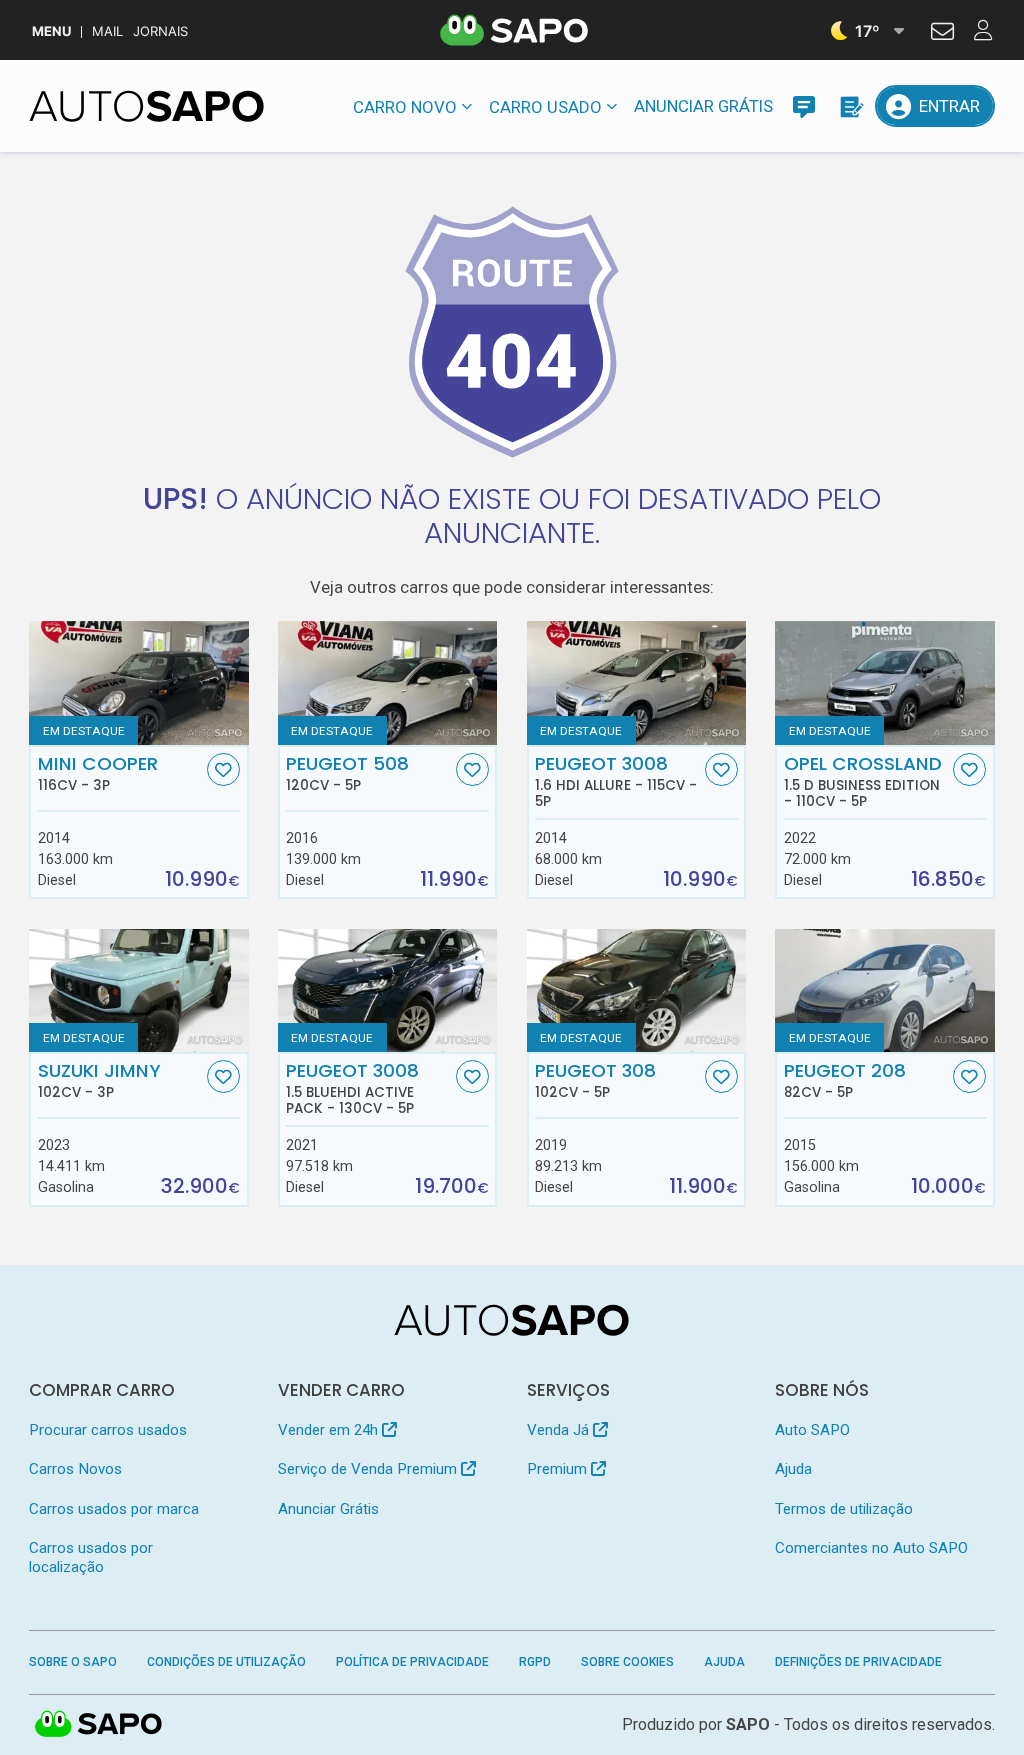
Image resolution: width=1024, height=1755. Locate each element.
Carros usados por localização (91, 1557)
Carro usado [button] (545, 107)
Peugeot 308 (595, 1080)
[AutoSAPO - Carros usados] (146, 106)
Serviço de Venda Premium (369, 1469)
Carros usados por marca (114, 1509)
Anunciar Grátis (703, 106)
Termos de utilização (844, 1509)
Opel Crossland (863, 781)
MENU (51, 31)
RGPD (535, 1662)
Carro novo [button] (405, 107)
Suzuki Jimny (99, 1080)
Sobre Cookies (627, 1662)
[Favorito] (223, 769)
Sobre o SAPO (73, 1662)
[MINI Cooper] (138, 682)
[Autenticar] (942, 34)
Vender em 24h (330, 1430)
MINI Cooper (98, 773)
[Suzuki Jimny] (138, 990)
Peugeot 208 (845, 1080)
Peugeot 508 (347, 773)
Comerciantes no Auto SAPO (871, 1548)
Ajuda (793, 1469)
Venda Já (560, 1430)
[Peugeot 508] (387, 682)
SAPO (99, 1725)
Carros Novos (75, 1469)
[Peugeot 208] (884, 990)
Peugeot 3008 (616, 781)
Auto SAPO (812, 1430)
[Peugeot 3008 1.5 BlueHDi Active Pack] (387, 990)
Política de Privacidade (412, 1662)
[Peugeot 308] (636, 990)
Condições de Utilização (226, 1662)
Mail (107, 31)
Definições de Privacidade (858, 1662)
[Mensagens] (804, 106)
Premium (559, 1469)
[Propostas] (850, 106)
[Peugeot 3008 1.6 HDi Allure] (636, 682)
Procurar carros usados (108, 1430)
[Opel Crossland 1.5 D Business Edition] (884, 682)
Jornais (160, 31)
